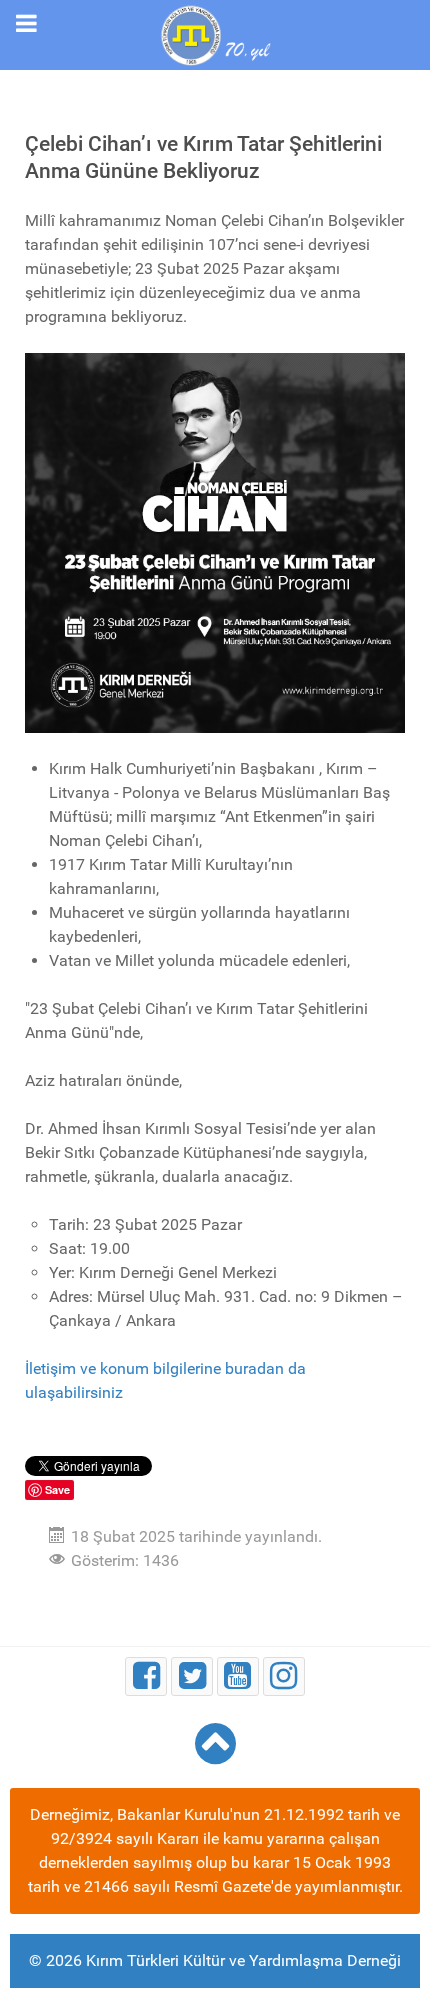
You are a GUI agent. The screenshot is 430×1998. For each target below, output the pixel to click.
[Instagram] (284, 1676)
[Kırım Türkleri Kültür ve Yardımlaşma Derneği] (215, 33)
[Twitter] (192, 1676)
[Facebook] (146, 1676)
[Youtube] (238, 1676)
